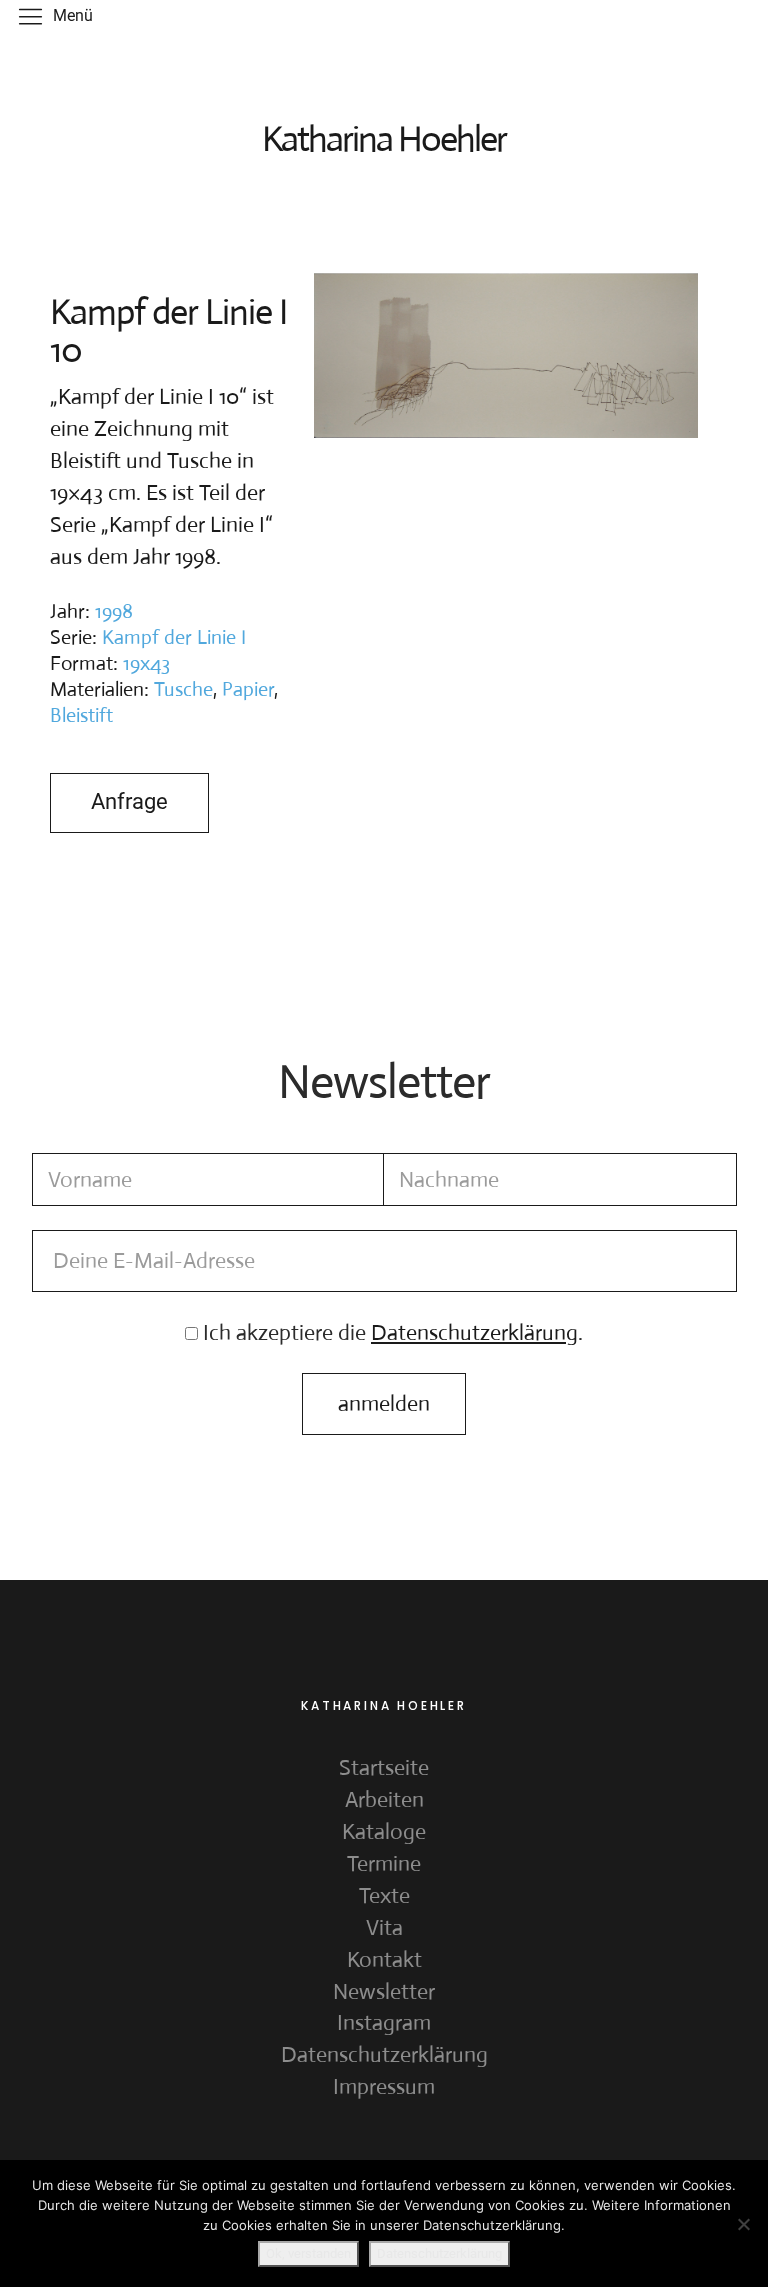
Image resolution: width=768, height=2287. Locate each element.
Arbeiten (384, 1799)
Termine (384, 1863)
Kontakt (384, 1959)
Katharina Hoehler (384, 139)
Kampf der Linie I (174, 637)
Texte (384, 1895)
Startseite (384, 1767)
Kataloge (384, 1831)
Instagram (384, 2022)
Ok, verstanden (308, 2253)
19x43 (146, 663)
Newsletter (384, 1991)
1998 (114, 611)
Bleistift (81, 715)
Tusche (183, 689)
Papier (248, 689)
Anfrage (129, 801)
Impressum (384, 2086)
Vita (384, 1927)
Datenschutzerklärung (384, 2054)
